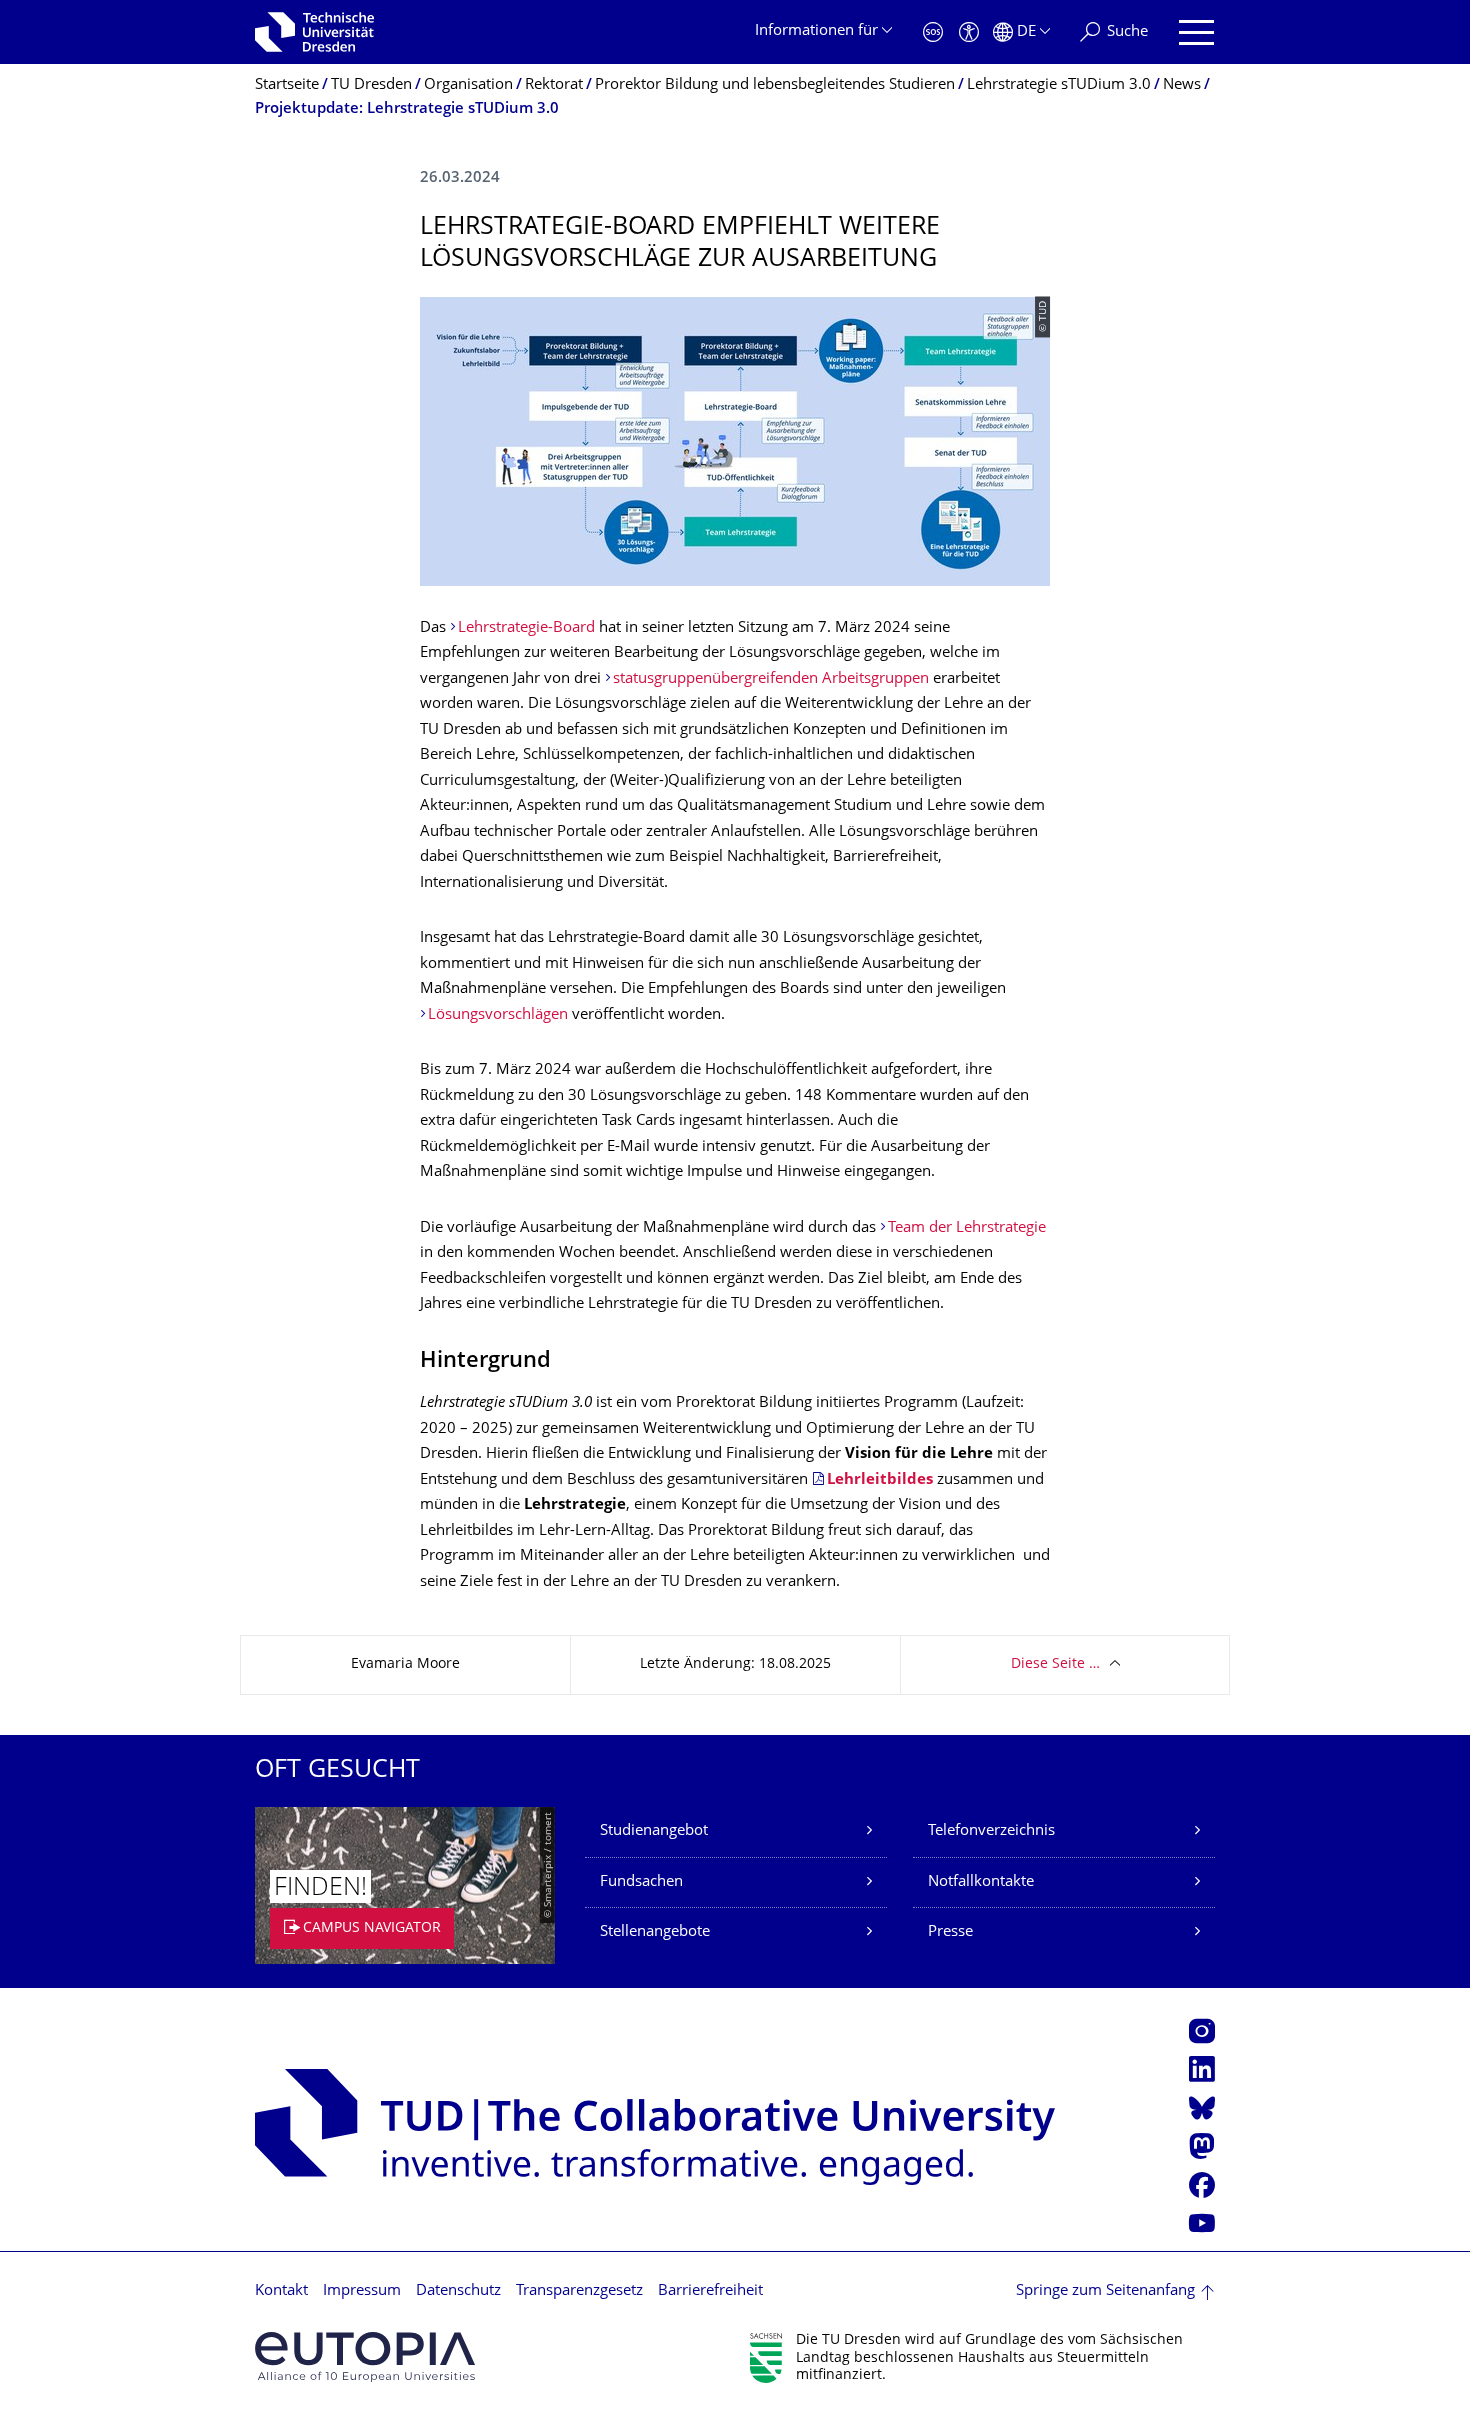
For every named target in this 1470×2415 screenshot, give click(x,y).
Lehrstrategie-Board (526, 628)
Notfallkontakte (981, 1882)
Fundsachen (641, 1882)
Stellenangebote (655, 1932)
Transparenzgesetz (579, 2291)
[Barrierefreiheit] (969, 32)
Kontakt (281, 2291)
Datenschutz (458, 2291)
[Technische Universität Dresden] (314, 32)
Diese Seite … (1055, 1664)
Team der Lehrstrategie (967, 1228)
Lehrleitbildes (880, 1480)
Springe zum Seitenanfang (1105, 2291)
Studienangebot (654, 1831)
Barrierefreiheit (710, 2291)
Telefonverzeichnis (991, 1831)
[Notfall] (933, 32)
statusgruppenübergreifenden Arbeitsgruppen (771, 679)
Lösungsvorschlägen (498, 1015)
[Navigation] (1196, 32)
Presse (950, 1932)
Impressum (362, 2291)
